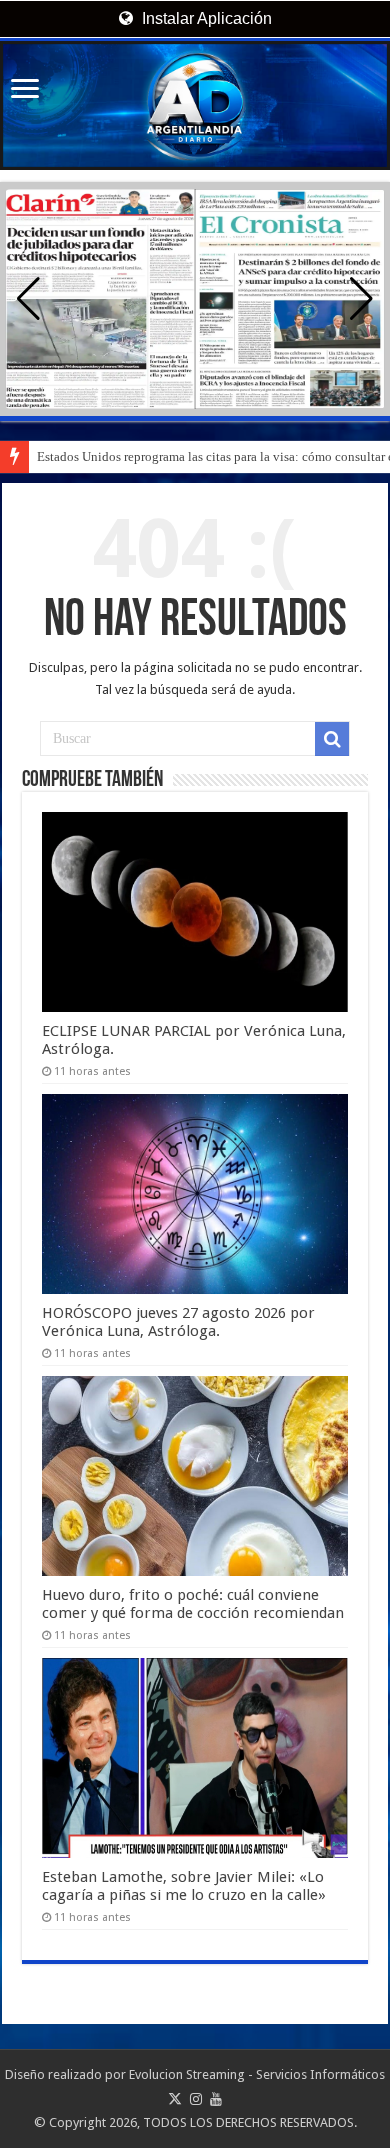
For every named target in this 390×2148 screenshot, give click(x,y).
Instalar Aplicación (205, 18)
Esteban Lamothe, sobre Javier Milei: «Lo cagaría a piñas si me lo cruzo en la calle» (184, 1886)
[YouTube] (216, 2099)
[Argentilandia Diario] (195, 105)
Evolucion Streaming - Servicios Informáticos (257, 2074)
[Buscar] (332, 739)
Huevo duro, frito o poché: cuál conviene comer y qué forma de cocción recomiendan (193, 1604)
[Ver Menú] (25, 90)
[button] (361, 299)
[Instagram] (196, 2099)
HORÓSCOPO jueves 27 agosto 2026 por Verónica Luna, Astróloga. (178, 1322)
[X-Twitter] (175, 2099)
